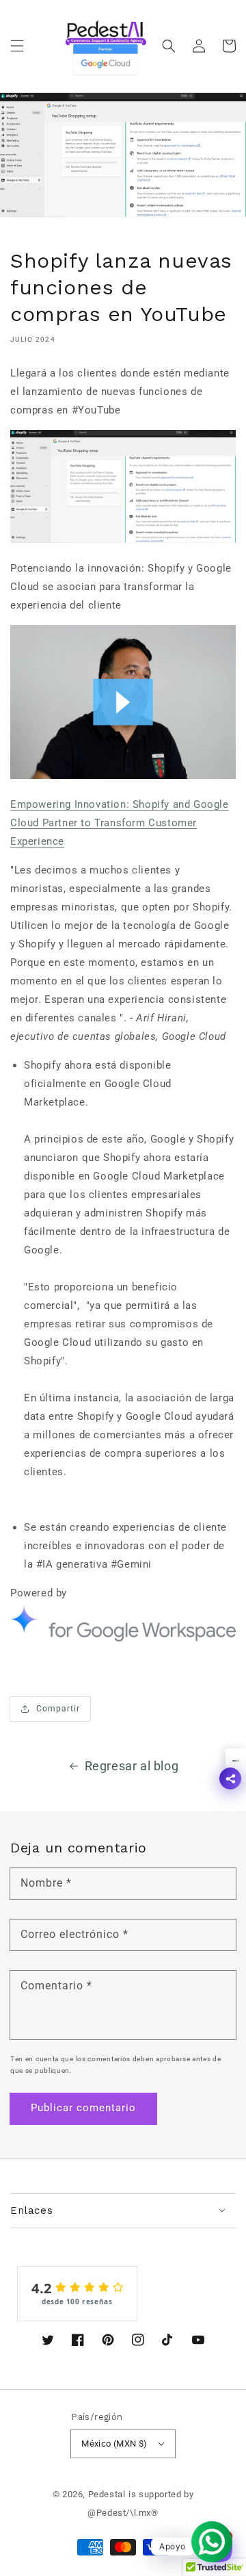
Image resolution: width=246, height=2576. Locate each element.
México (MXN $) (114, 2444)
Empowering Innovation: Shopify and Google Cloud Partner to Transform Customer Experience (120, 823)
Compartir (58, 1709)
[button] (17, 46)
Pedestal (107, 2494)
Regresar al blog (132, 1766)
